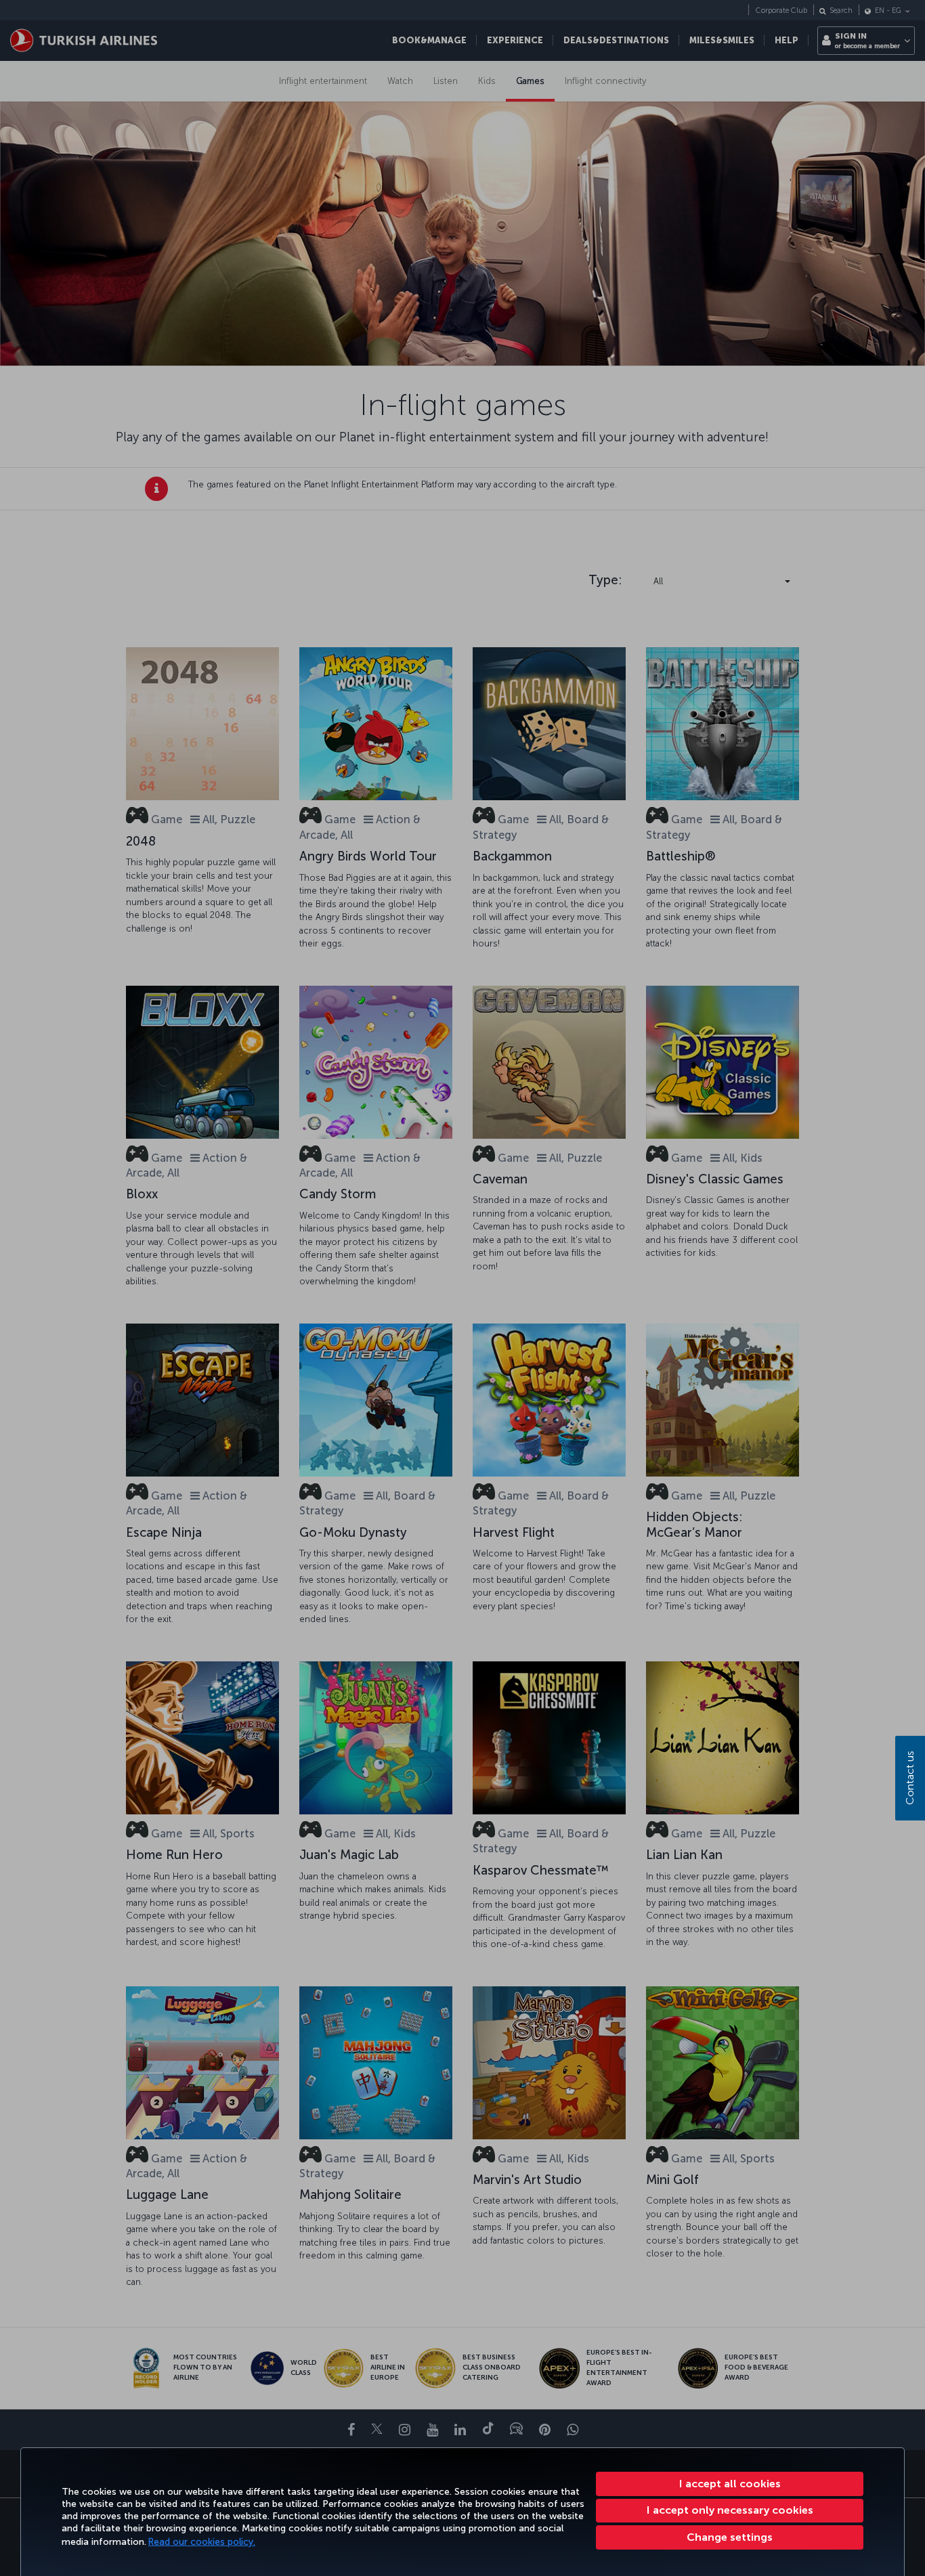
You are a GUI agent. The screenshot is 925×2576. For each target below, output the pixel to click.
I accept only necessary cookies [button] (730, 2510)
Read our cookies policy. (202, 2542)
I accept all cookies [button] (730, 2484)
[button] (730, 2537)
